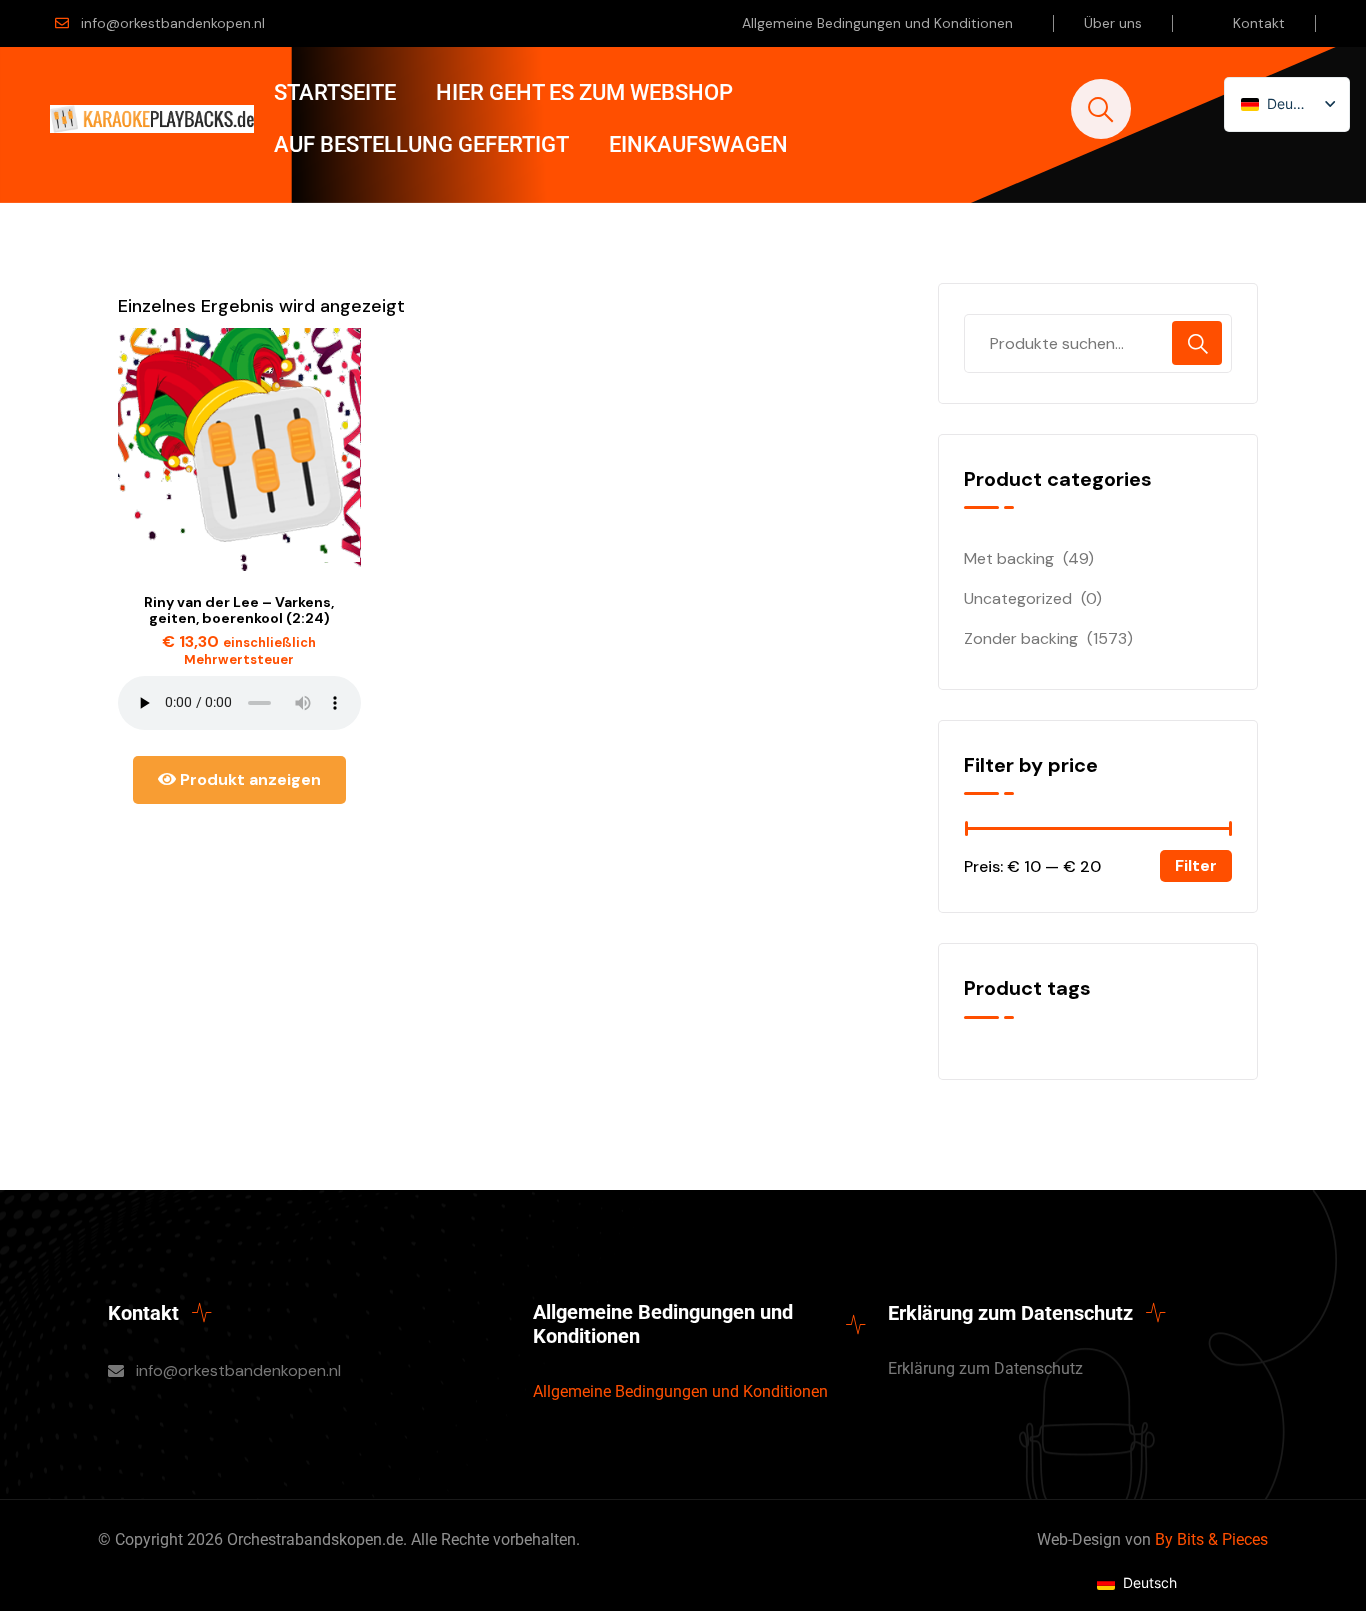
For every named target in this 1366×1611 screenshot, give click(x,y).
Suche (1197, 343)
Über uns (1113, 23)
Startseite (335, 92)
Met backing (1009, 558)
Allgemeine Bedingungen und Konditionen (877, 23)
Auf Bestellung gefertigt (421, 144)
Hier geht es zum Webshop (584, 92)
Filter (1196, 865)
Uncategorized (1018, 598)
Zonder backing (1021, 638)
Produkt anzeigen (248, 779)
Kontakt (1259, 23)
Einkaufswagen (698, 144)
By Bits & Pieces (1211, 1539)
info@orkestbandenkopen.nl (173, 23)
